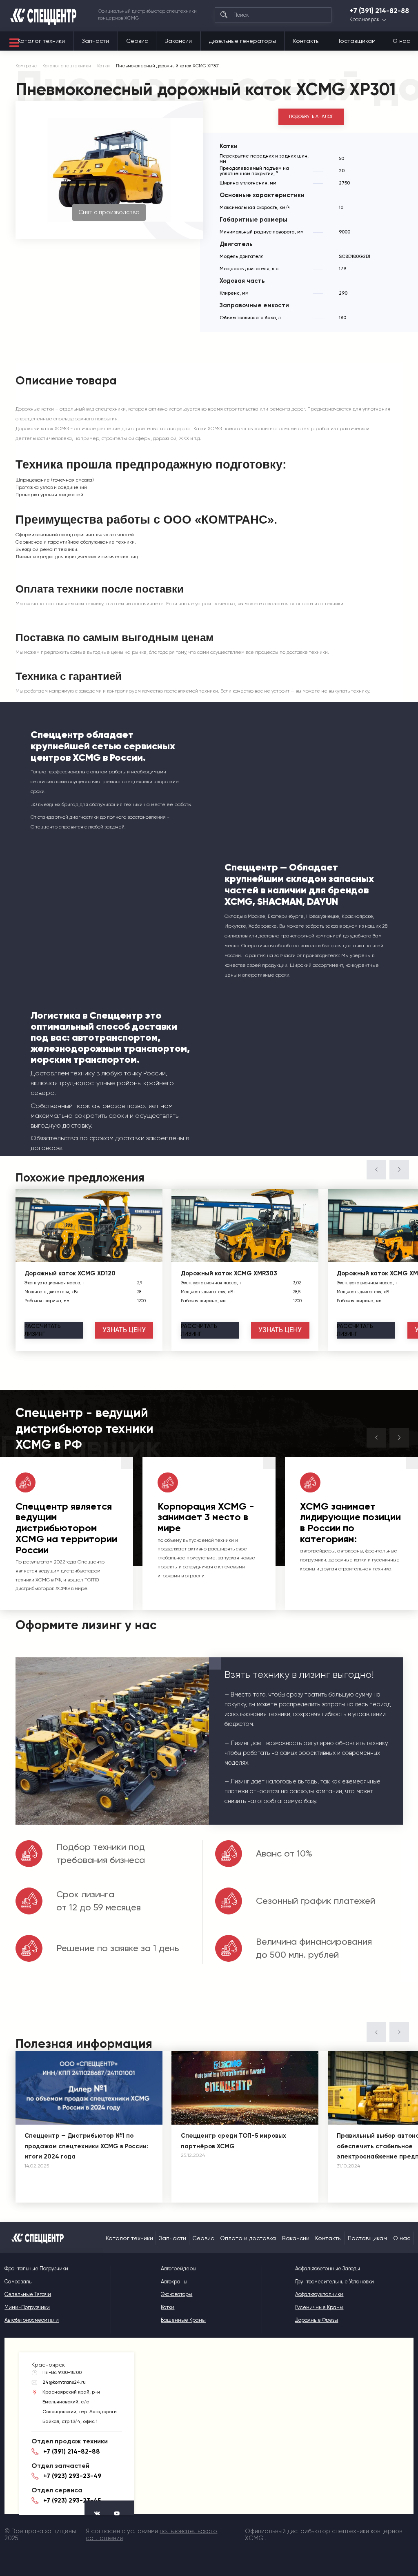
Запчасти (95, 41)
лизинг (43, 1330)
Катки (168, 2307)
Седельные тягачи (28, 2294)
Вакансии (178, 41)
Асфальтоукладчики (319, 2294)
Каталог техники (41, 41)
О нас (401, 41)
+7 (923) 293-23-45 (72, 2500)
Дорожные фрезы (317, 2320)
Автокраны (174, 2282)
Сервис (137, 41)
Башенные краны (183, 2320)
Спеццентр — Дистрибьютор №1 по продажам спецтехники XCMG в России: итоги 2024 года (86, 2146)
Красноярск (364, 20)
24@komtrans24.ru (64, 2382)
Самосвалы (19, 2282)
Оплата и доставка (248, 2238)
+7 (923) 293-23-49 (72, 2476)
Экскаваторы (177, 2294)
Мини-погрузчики (27, 2307)
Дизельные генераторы (242, 41)
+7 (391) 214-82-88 (379, 11)
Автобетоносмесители (32, 2320)
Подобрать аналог (311, 117)
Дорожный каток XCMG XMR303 (229, 1273)
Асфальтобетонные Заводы (328, 2268)
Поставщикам (356, 41)
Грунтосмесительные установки (335, 2282)
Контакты (306, 41)
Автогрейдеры (179, 2268)
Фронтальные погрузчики (36, 2268)
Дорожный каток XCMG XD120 (70, 1273)
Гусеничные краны (319, 2307)
